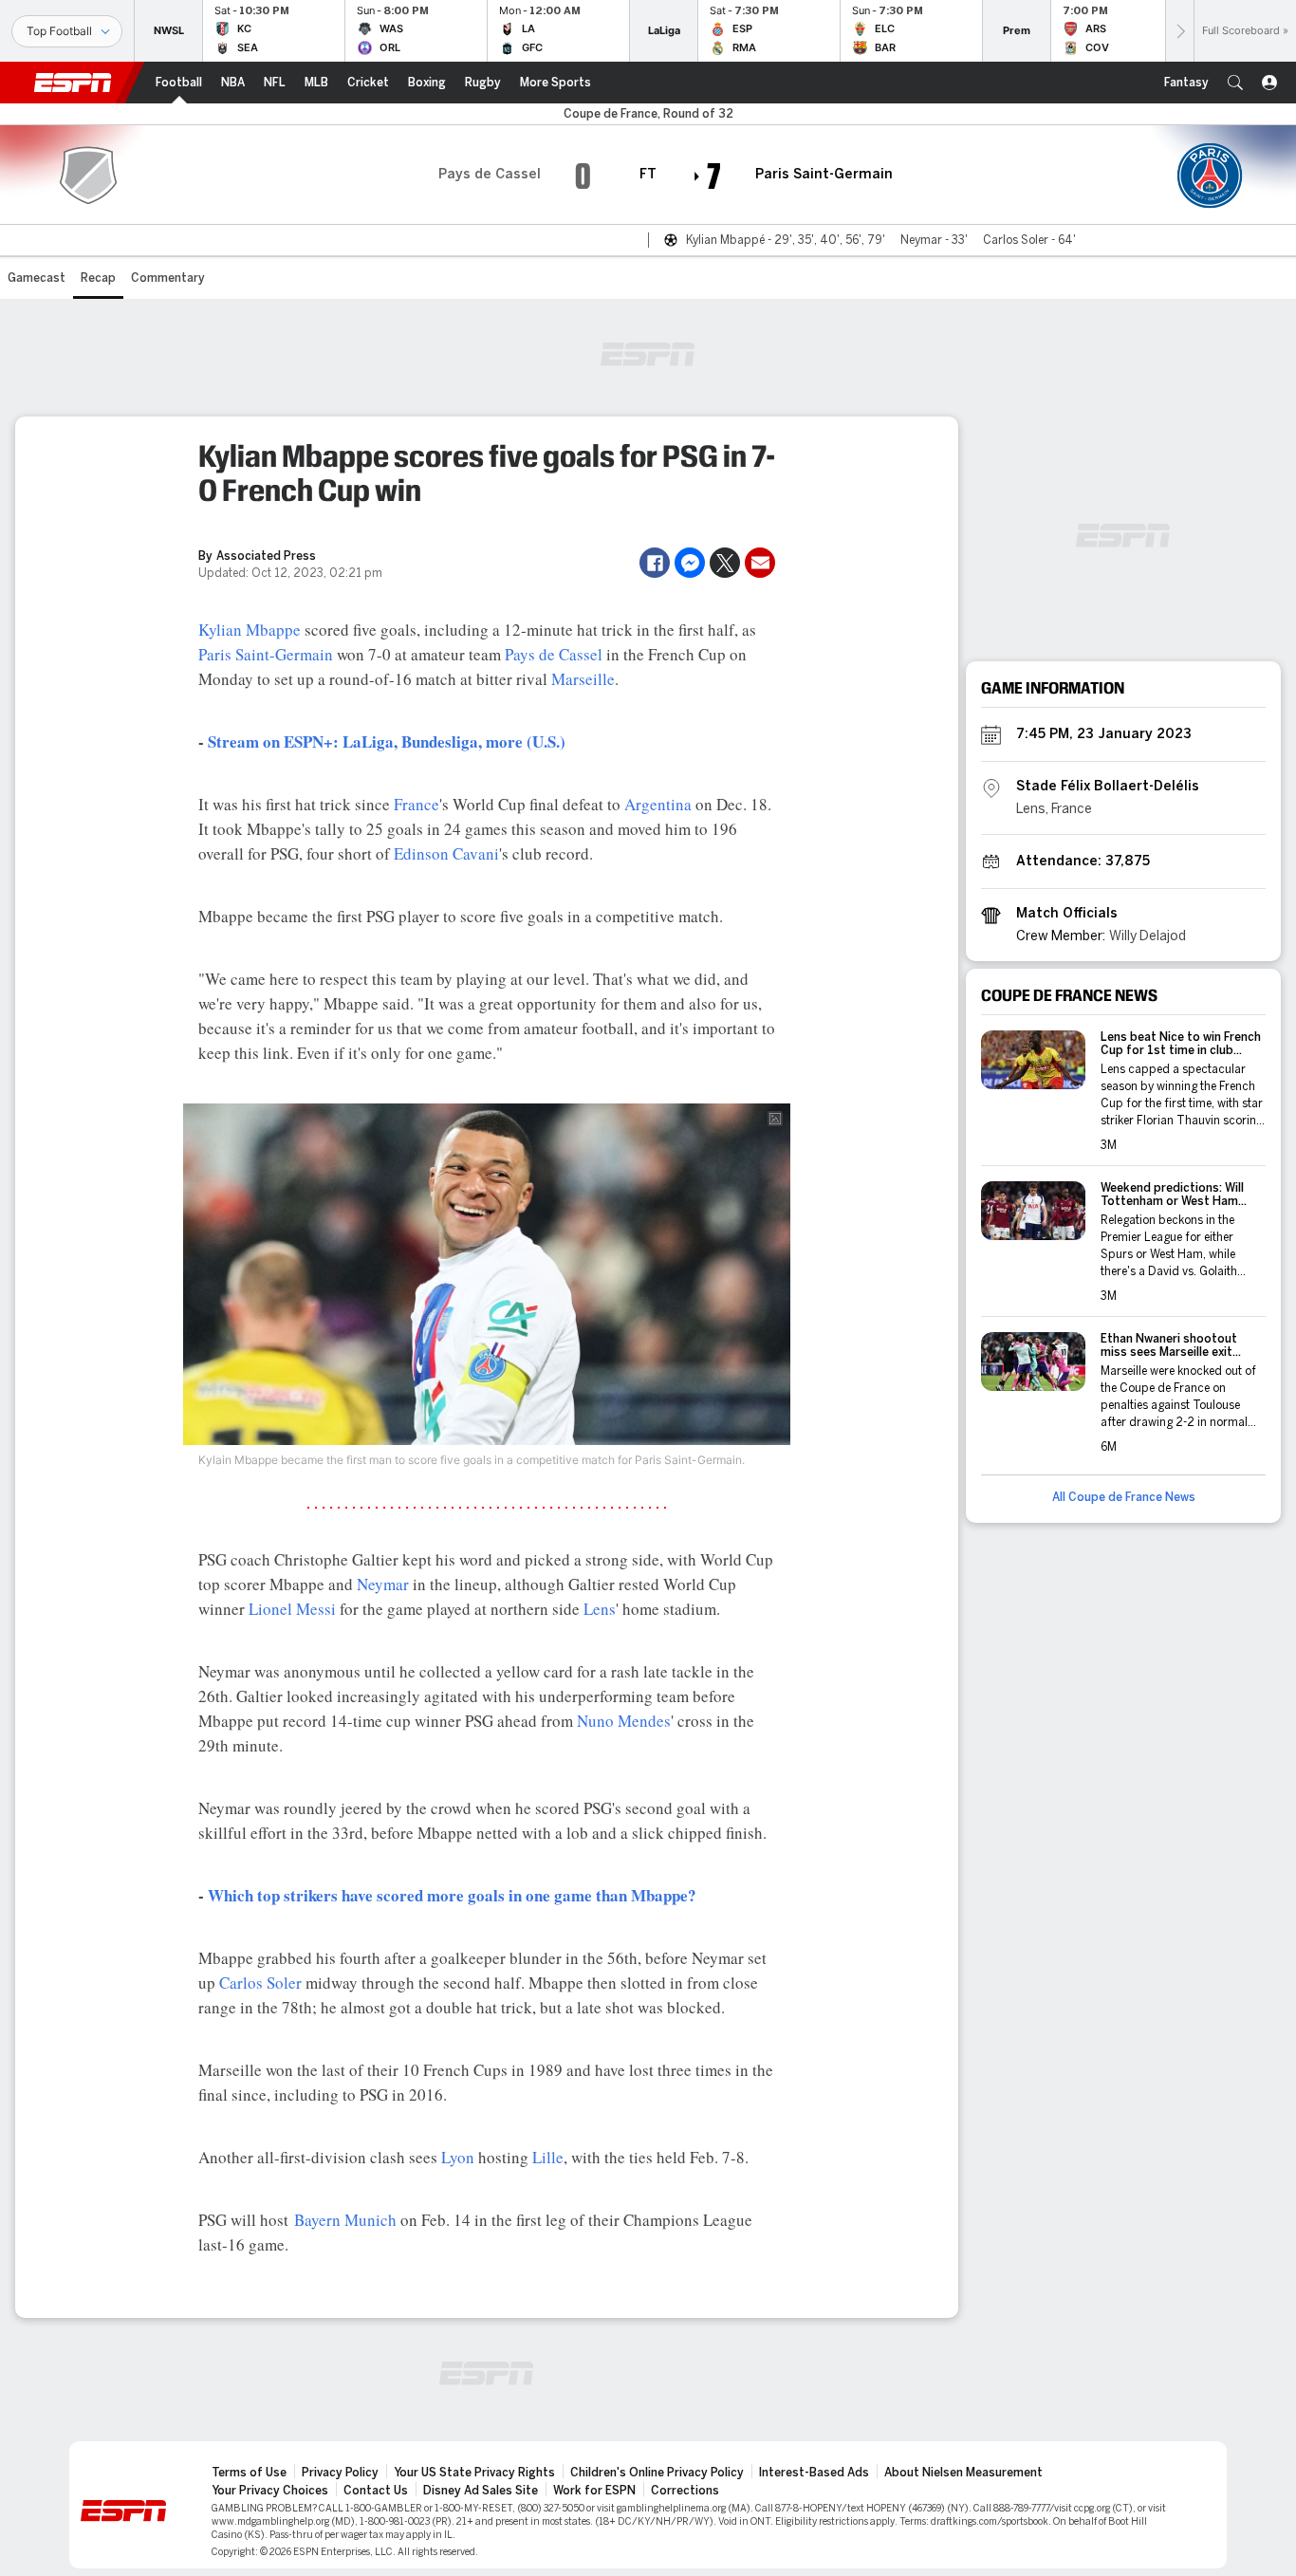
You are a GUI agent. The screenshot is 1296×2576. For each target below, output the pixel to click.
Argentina (658, 804)
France (417, 804)
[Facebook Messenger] (690, 563)
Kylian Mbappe (250, 630)
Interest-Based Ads (814, 2473)
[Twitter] (725, 563)
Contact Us (376, 2491)
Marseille (583, 679)
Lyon (458, 2157)
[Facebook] (655, 563)
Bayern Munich (345, 2220)
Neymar (383, 1584)
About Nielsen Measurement (963, 2473)
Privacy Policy (340, 2473)
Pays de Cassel (554, 654)
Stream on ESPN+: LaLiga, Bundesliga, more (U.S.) (387, 741)
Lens (600, 1609)
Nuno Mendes (624, 1721)
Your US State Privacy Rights (474, 2473)
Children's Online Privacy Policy (657, 2473)
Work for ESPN (594, 2491)
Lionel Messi (292, 1609)
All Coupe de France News (1124, 1497)
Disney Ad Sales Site (481, 2491)
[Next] (1179, 31)
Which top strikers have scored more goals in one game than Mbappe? (452, 1895)
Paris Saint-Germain (266, 654)
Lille (548, 2157)
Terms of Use (249, 2473)
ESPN (73, 83)
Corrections (685, 2491)
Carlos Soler (260, 1983)
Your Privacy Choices (270, 2491)
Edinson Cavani (446, 853)
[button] (1235, 83)
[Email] (760, 563)
